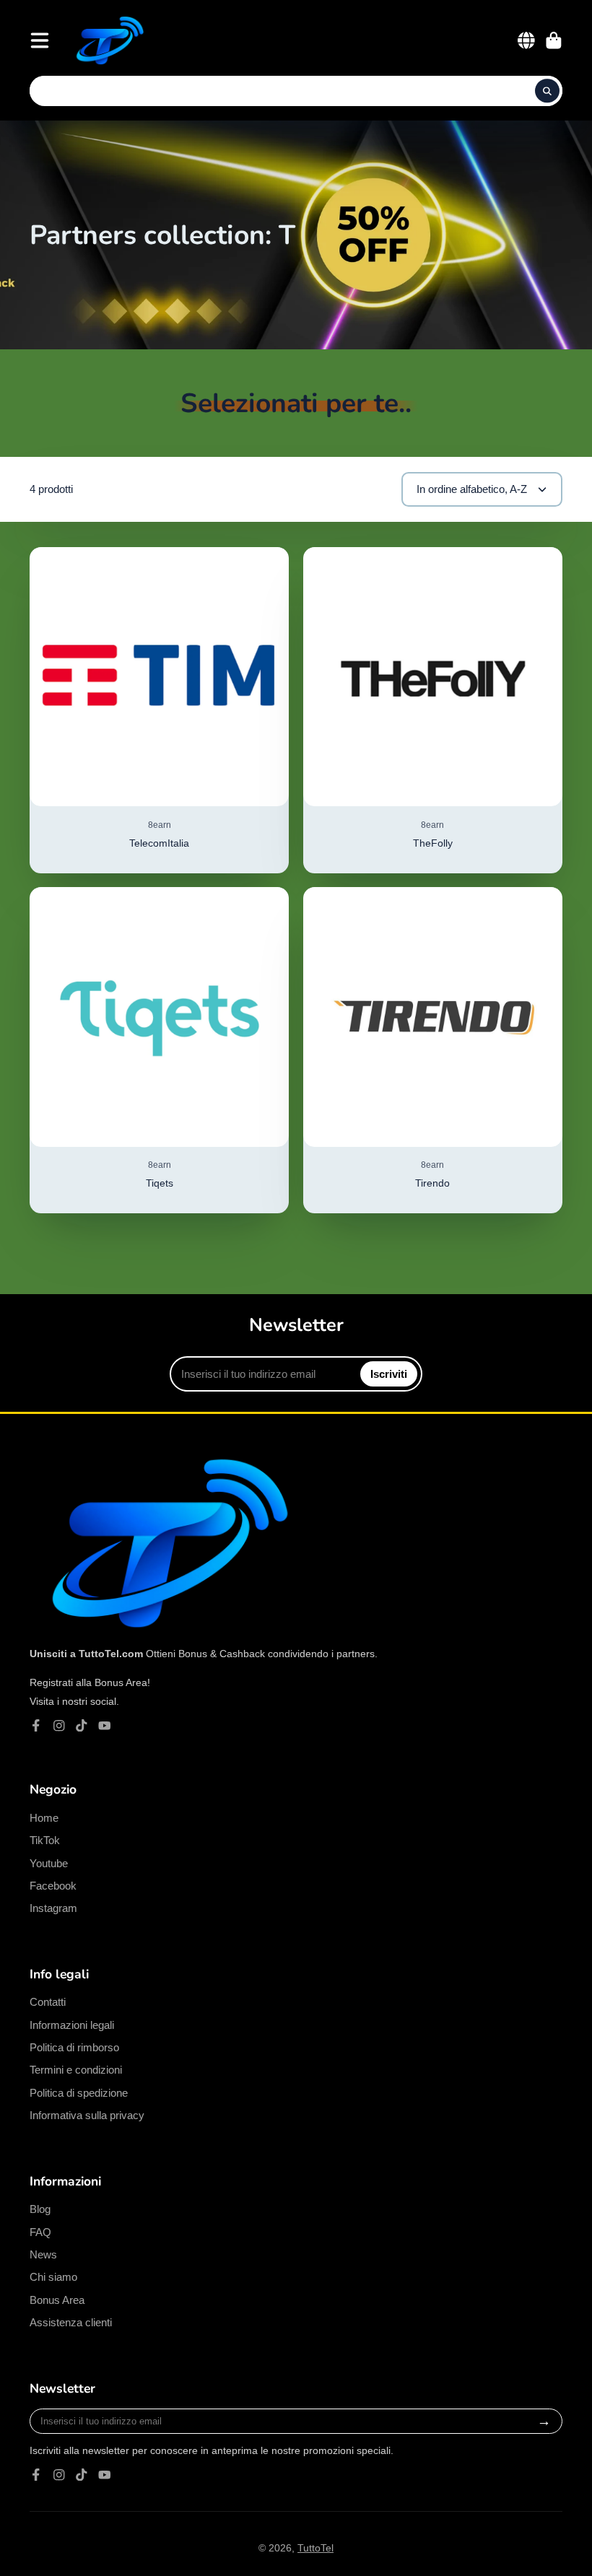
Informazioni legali (72, 2025)
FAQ (40, 2232)
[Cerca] (547, 91)
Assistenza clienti (71, 2322)
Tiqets (159, 1050)
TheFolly (433, 710)
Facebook (53, 1886)
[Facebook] (36, 1726)
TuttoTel (315, 2548)
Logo (108, 40)
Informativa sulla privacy (87, 2115)
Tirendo (433, 1050)
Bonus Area (57, 2300)
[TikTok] (82, 1726)
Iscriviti (389, 1374)
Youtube (49, 1863)
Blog (40, 2209)
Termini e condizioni (76, 2070)
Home (44, 1818)
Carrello (554, 40)
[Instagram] (59, 1726)
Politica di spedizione (79, 2093)
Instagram (53, 1908)
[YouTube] (105, 1726)
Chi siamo (53, 2277)
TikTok (45, 1840)
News (43, 2254)
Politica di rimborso (74, 2047)
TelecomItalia (159, 710)
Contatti (48, 2002)
